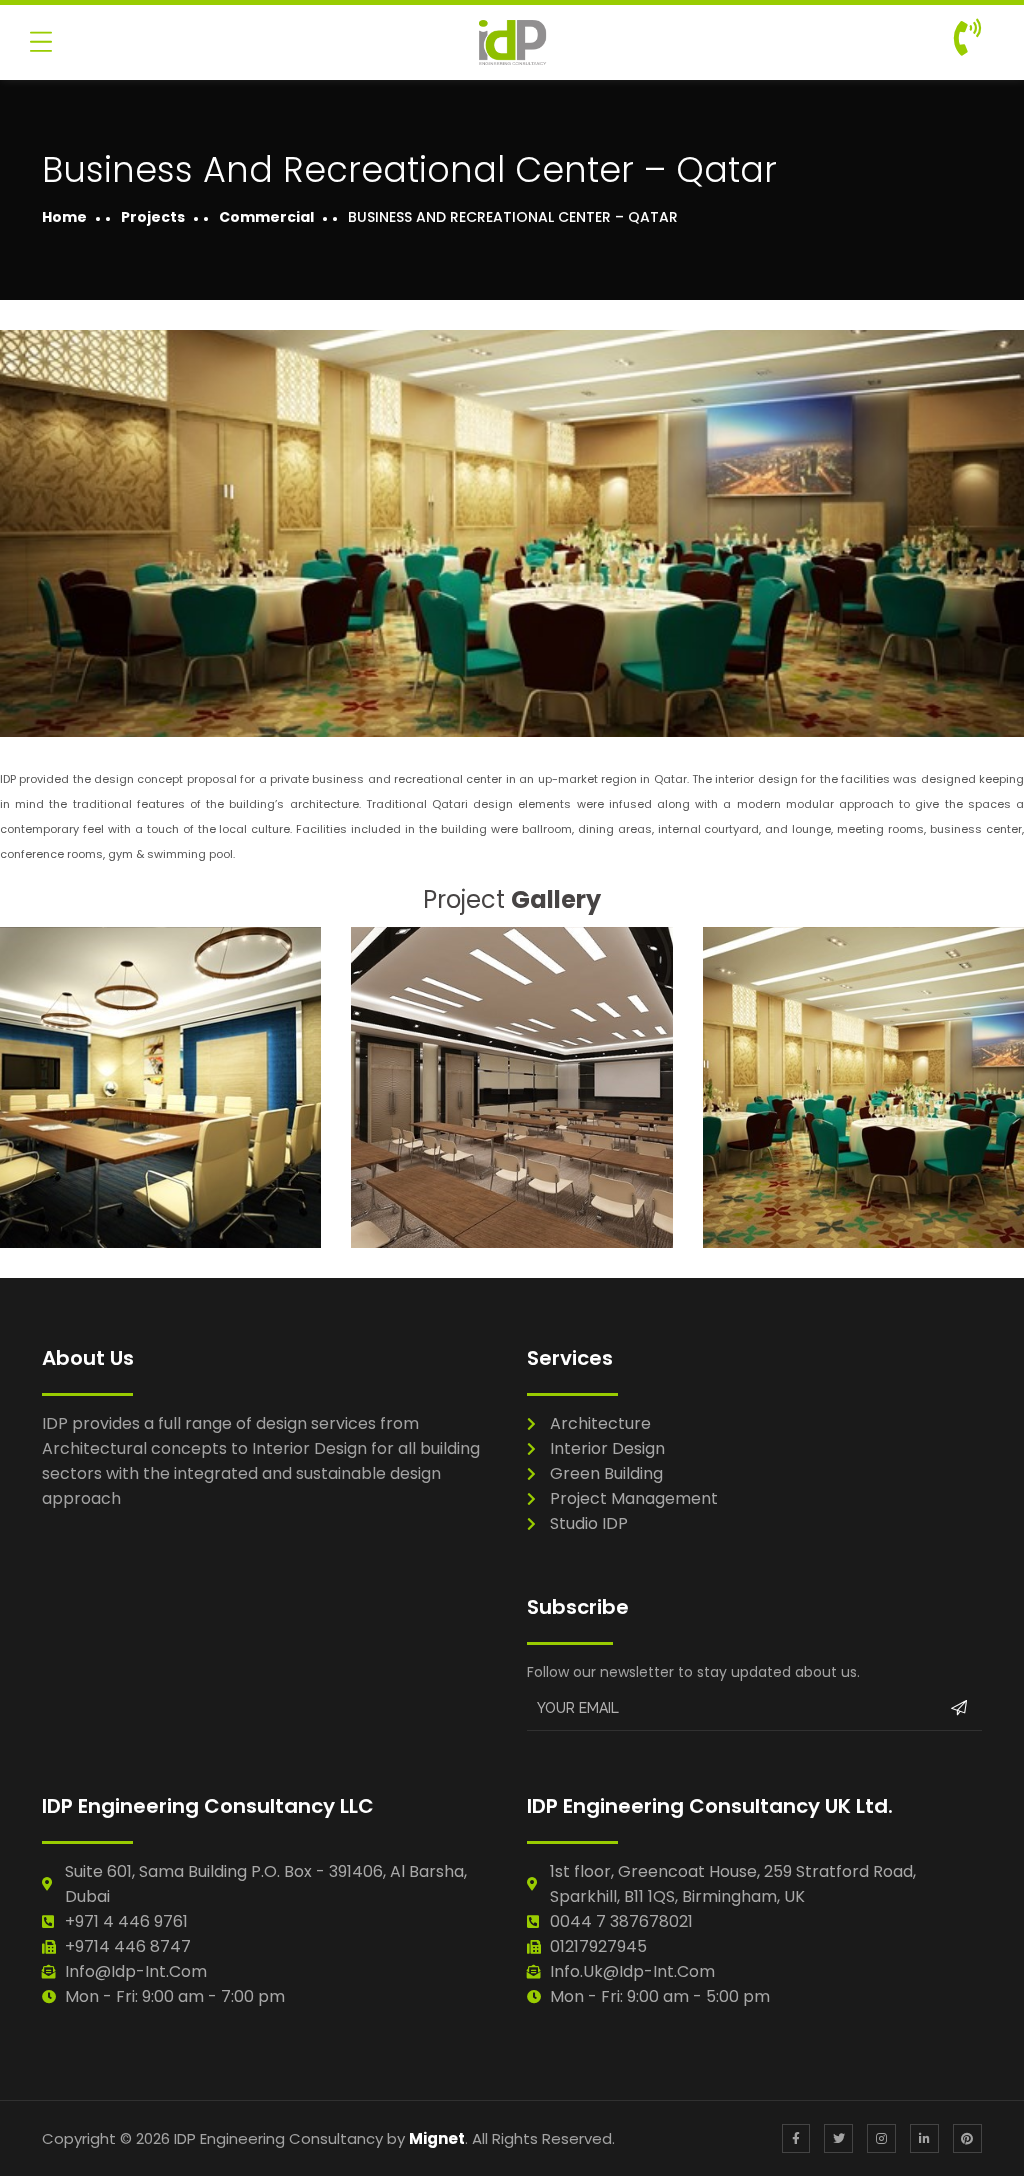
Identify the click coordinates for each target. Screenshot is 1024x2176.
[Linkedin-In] (924, 2138)
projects (153, 217)
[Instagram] (881, 2138)
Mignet (437, 2138)
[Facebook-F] (796, 2138)
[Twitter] (838, 2138)
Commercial (266, 217)
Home (64, 217)
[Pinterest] (967, 2138)
